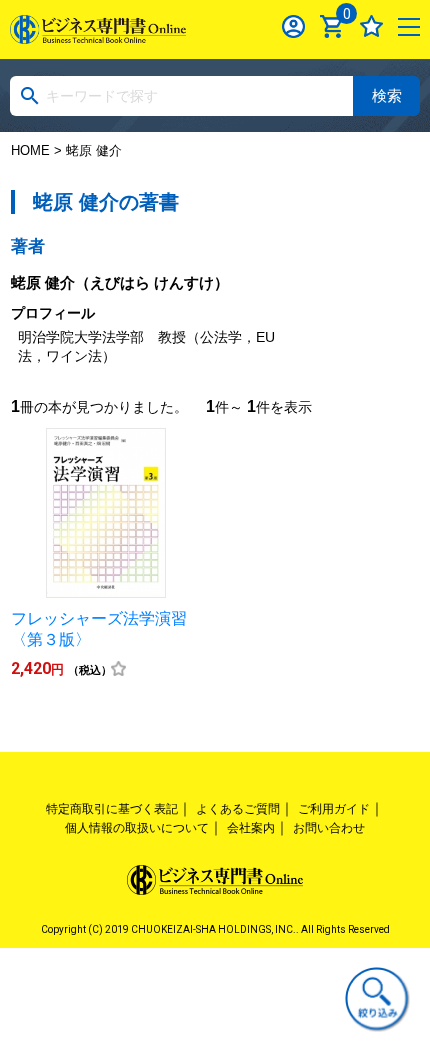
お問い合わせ (329, 828)
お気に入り (371, 26)
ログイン (293, 26)
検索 (387, 95)
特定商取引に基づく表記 (112, 809)
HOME (30, 150)
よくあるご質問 (238, 809)
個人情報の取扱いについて (137, 828)
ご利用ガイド (334, 809)
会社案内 (251, 828)
